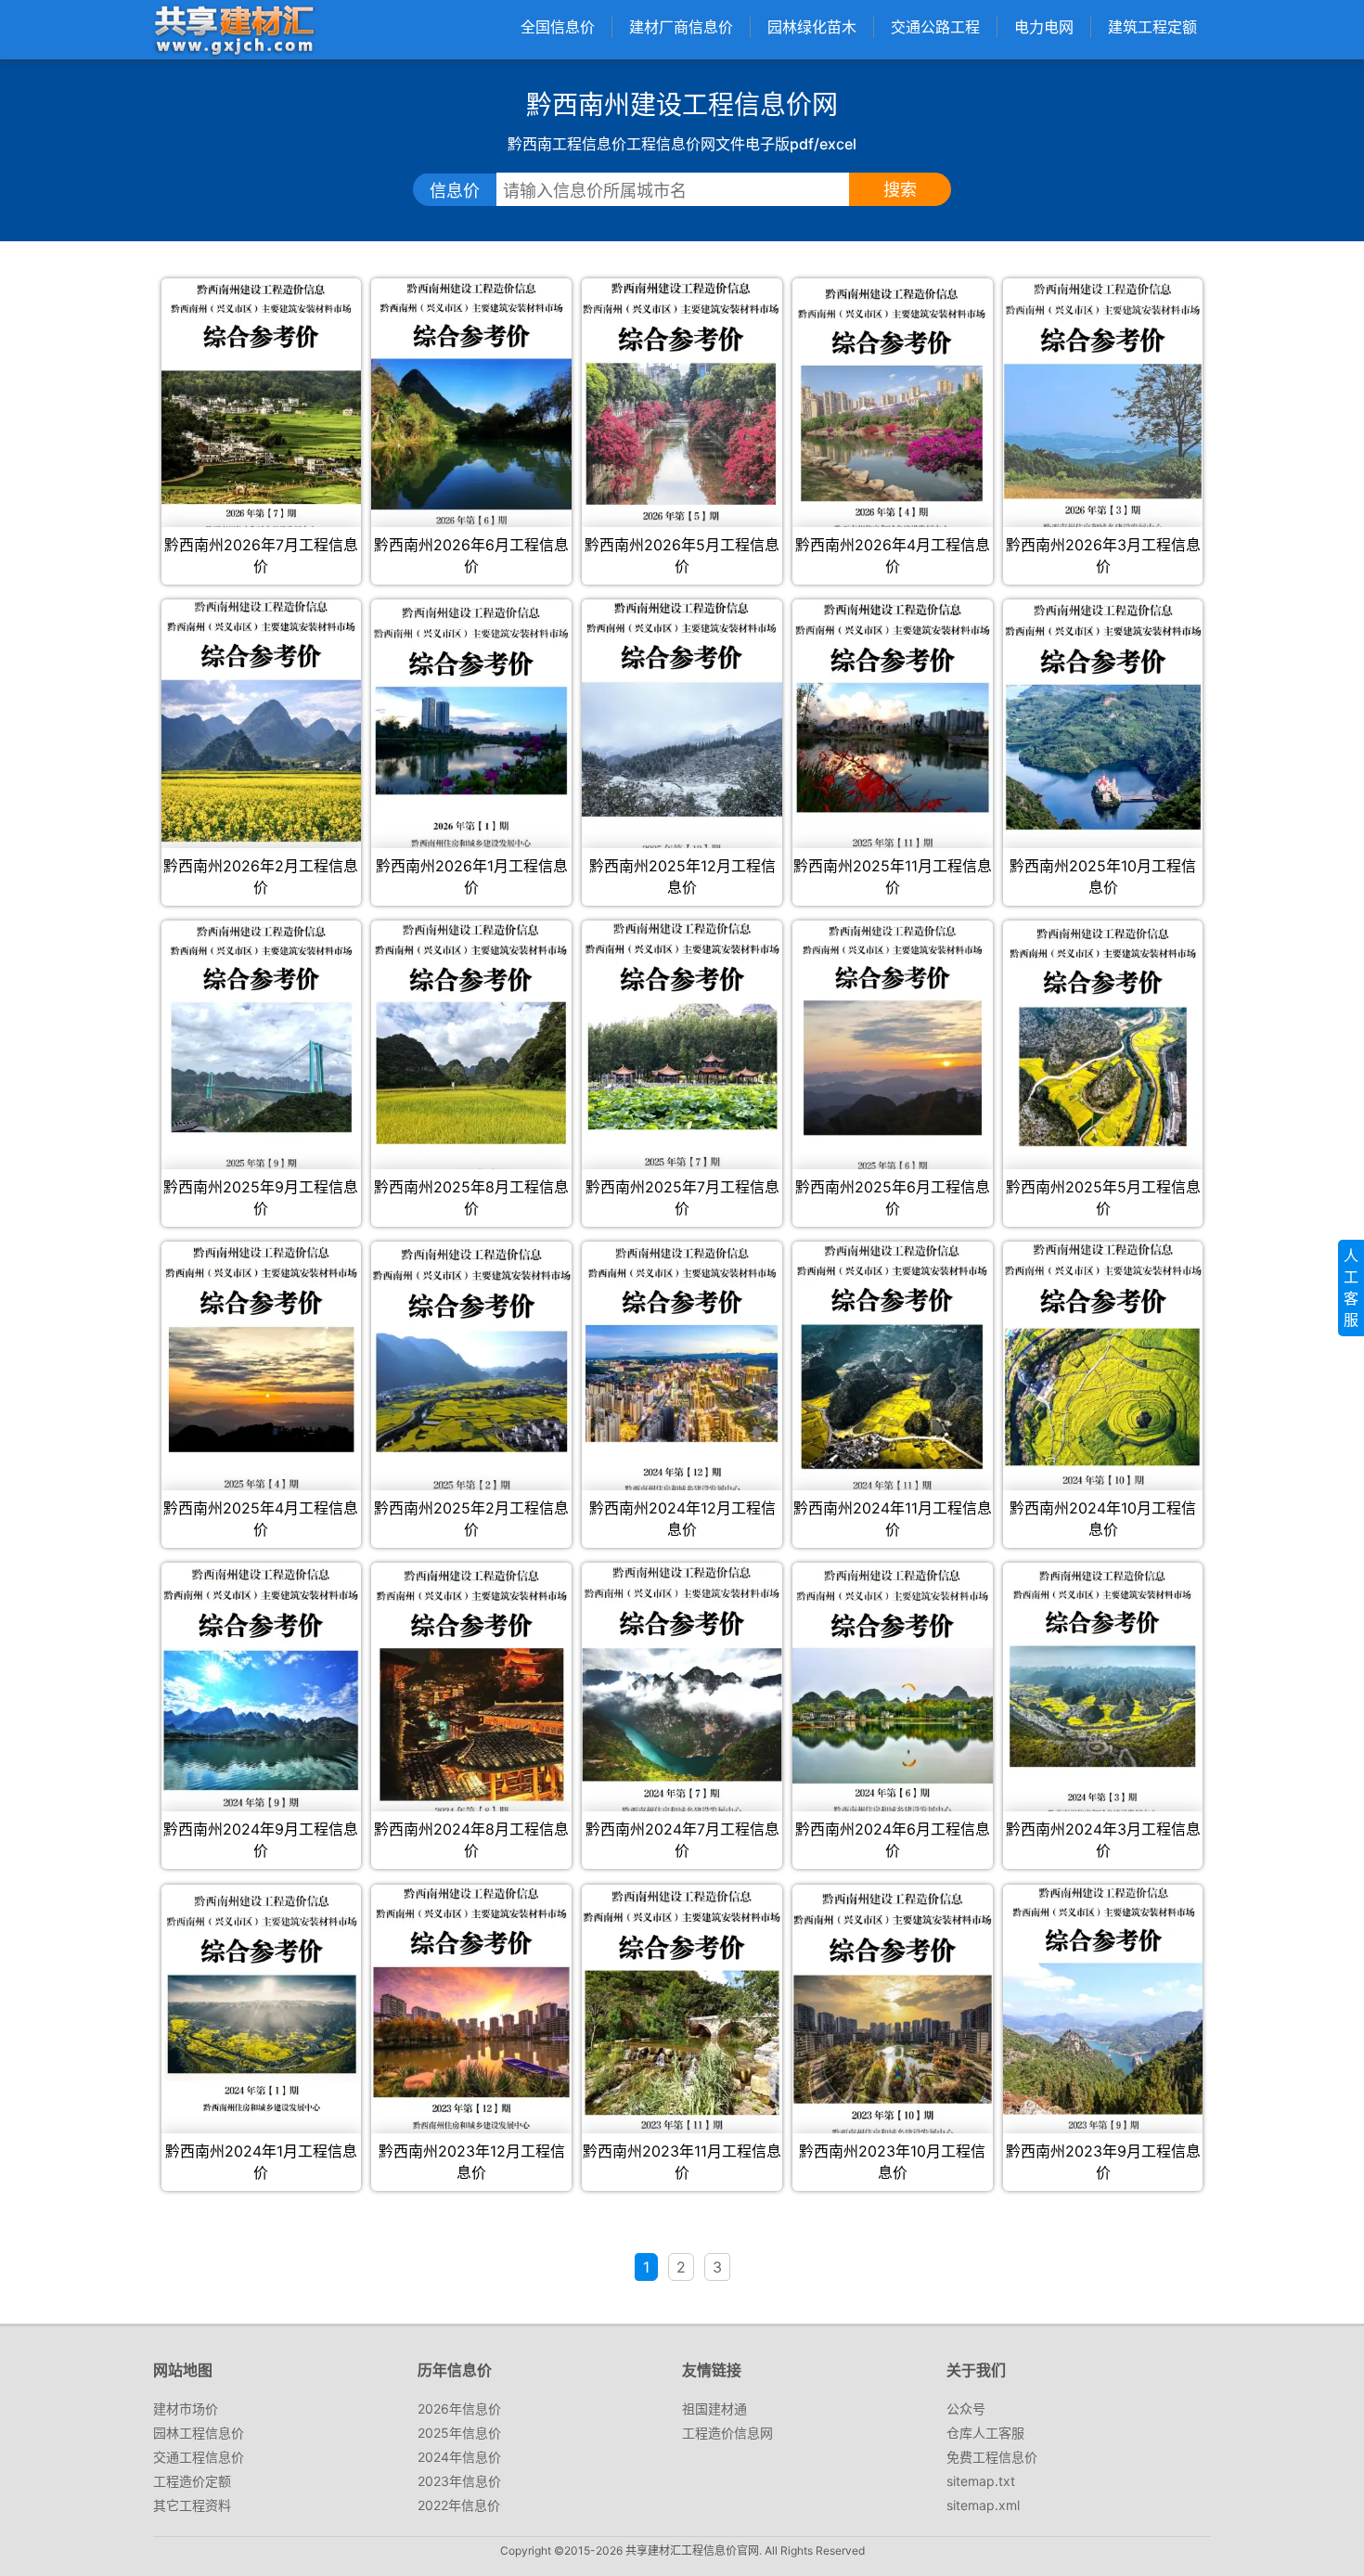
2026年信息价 (459, 2409)
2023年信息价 (459, 2481)
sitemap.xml (983, 2505)
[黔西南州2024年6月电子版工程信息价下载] (892, 1690)
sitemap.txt (981, 2481)
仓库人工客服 (985, 2433)
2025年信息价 (459, 2433)
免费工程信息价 (992, 2457)
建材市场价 (186, 2409)
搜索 (900, 190)
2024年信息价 (459, 2457)
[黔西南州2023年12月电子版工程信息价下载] (471, 2012)
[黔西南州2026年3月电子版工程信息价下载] (1103, 407)
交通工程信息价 (199, 2457)
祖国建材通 (714, 2409)
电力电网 (1044, 27)
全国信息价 (558, 27)
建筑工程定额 (1152, 27)
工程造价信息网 (727, 2433)
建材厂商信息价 (681, 27)
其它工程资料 (192, 2505)
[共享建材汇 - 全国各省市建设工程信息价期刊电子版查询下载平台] (234, 29)
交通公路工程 (935, 27)
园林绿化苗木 (812, 27)
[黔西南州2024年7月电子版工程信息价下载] (682, 1690)
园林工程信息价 (199, 2433)
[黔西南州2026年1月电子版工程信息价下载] (471, 726)
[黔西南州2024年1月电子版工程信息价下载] (261, 2003)
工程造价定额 (192, 2481)
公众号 (966, 2409)
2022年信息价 (459, 2505)
